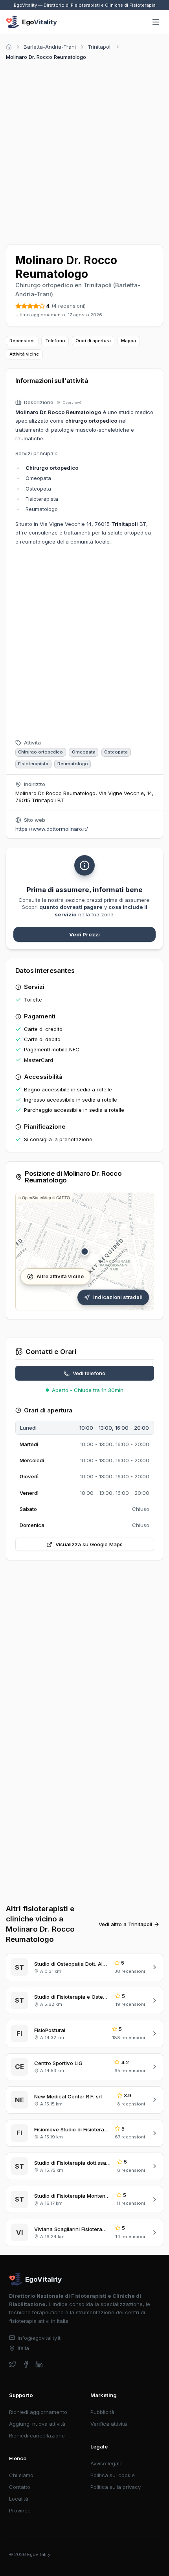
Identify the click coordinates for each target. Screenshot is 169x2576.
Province (20, 2510)
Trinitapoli (100, 47)
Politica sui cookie (113, 2475)
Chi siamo (21, 2475)
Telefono (55, 341)
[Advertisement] (84, 151)
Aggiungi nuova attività (37, 2424)
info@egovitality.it (39, 2338)
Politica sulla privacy (116, 2487)
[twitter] (13, 2364)
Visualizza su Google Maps (89, 1544)
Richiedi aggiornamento (38, 2412)
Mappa (129, 341)
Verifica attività (109, 2424)
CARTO (63, 1198)
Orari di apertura (93, 341)
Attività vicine (24, 354)
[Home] (9, 47)
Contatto (20, 2487)
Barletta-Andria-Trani (50, 47)
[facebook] (26, 2364)
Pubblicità (102, 2412)
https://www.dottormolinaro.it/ (52, 829)
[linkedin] (39, 2364)
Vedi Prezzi (84, 934)
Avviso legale (107, 2463)
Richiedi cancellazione (37, 2436)
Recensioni (22, 341)
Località (19, 2499)
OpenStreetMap (37, 1198)
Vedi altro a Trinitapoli (125, 1924)
